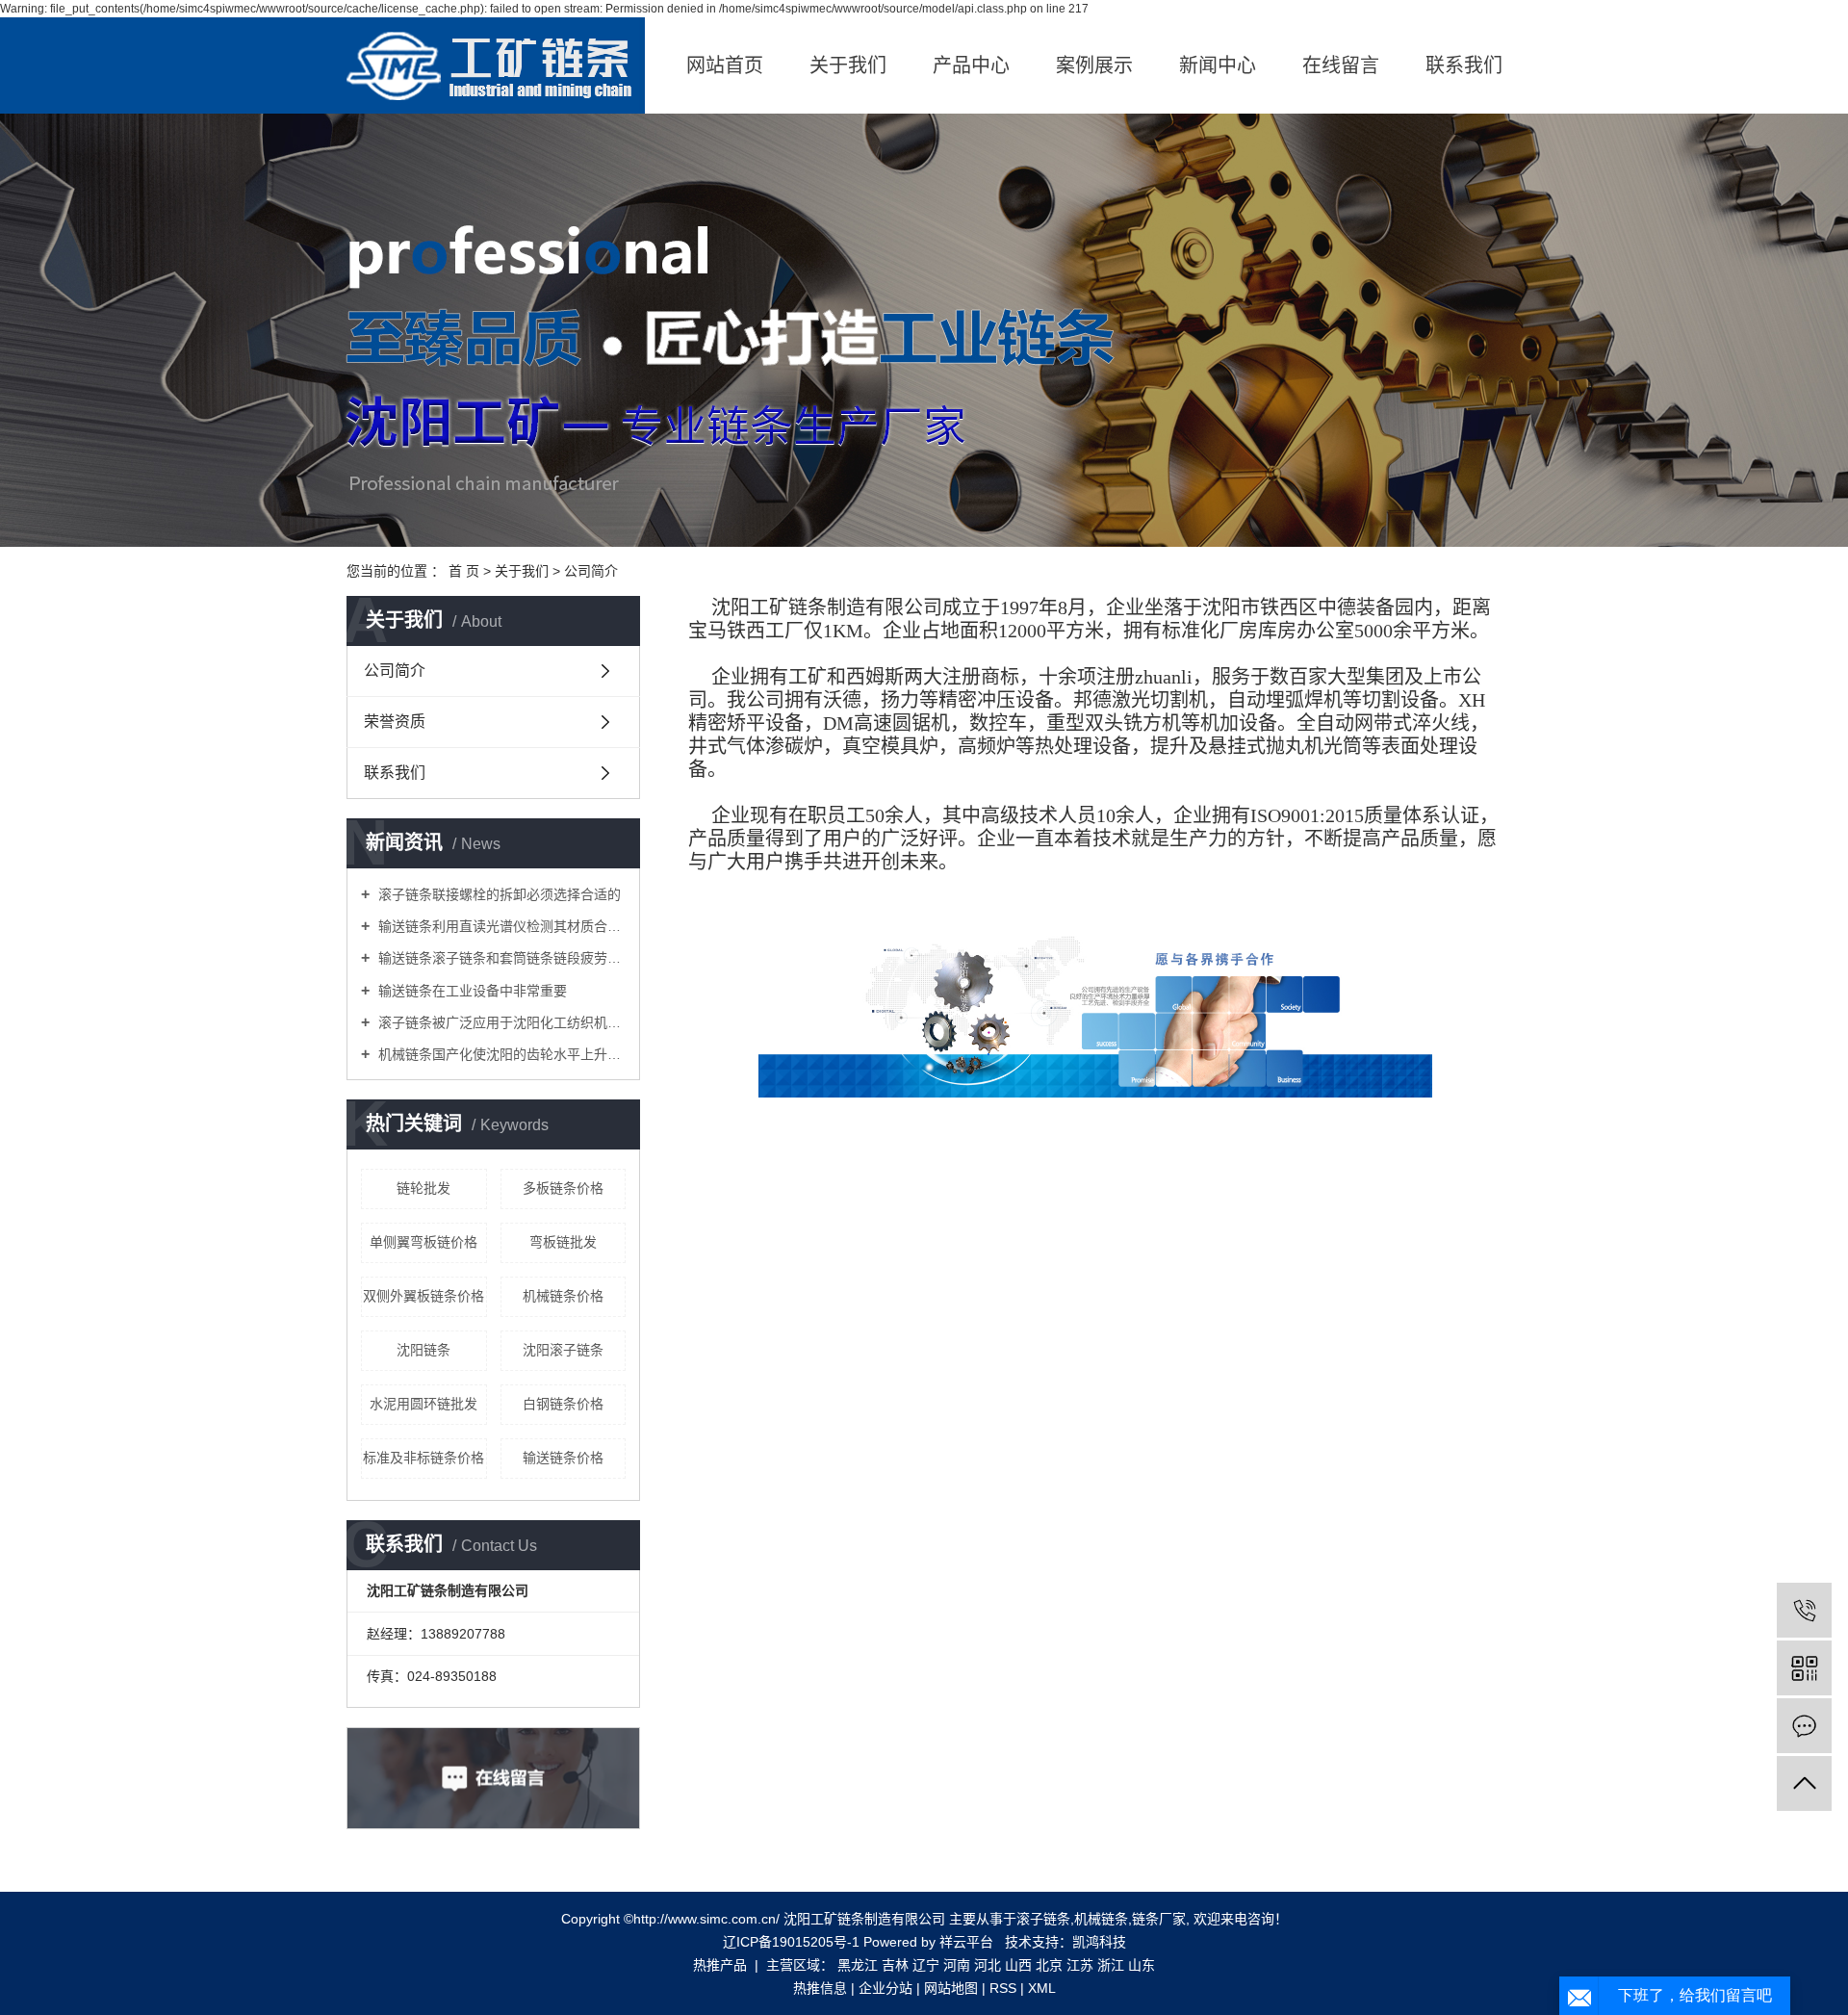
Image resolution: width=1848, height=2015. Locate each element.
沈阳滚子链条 (563, 1350)
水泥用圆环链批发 (423, 1404)
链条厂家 (1159, 1919)
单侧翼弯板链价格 (423, 1242)
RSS (1003, 1988)
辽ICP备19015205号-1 (791, 1942)
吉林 (895, 1965)
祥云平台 (966, 1942)
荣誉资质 (395, 722)
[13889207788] (1804, 1610)
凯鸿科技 (1099, 1942)
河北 (988, 1965)
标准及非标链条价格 (423, 1458)
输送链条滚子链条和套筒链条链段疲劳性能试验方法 (500, 958)
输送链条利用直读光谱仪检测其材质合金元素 (500, 926)
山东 (1142, 1965)
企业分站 (885, 1988)
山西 (1018, 1965)
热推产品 (720, 1965)
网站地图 (951, 1988)
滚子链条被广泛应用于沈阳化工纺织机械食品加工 (500, 1022)
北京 (1049, 1965)
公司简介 (395, 671)
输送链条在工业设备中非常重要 (471, 991)
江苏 (1080, 1965)
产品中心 (971, 65)
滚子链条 (1043, 1919)
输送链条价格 (563, 1458)
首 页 (464, 571)
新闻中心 (1218, 65)
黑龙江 (858, 1965)
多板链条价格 (563, 1188)
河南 (957, 1965)
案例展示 (1094, 65)
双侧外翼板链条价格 (423, 1296)
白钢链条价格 (563, 1404)
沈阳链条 (423, 1350)
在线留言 (1341, 65)
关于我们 (848, 65)
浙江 (1111, 1965)
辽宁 (926, 1965)
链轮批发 (423, 1188)
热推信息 (820, 1988)
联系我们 (1464, 65)
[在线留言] (1804, 1726)
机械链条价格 (563, 1296)
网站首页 (725, 65)
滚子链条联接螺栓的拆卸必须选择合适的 (498, 894)
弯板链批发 (563, 1242)
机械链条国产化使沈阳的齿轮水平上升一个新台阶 (500, 1054)
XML (1042, 1988)
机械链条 (1101, 1919)
